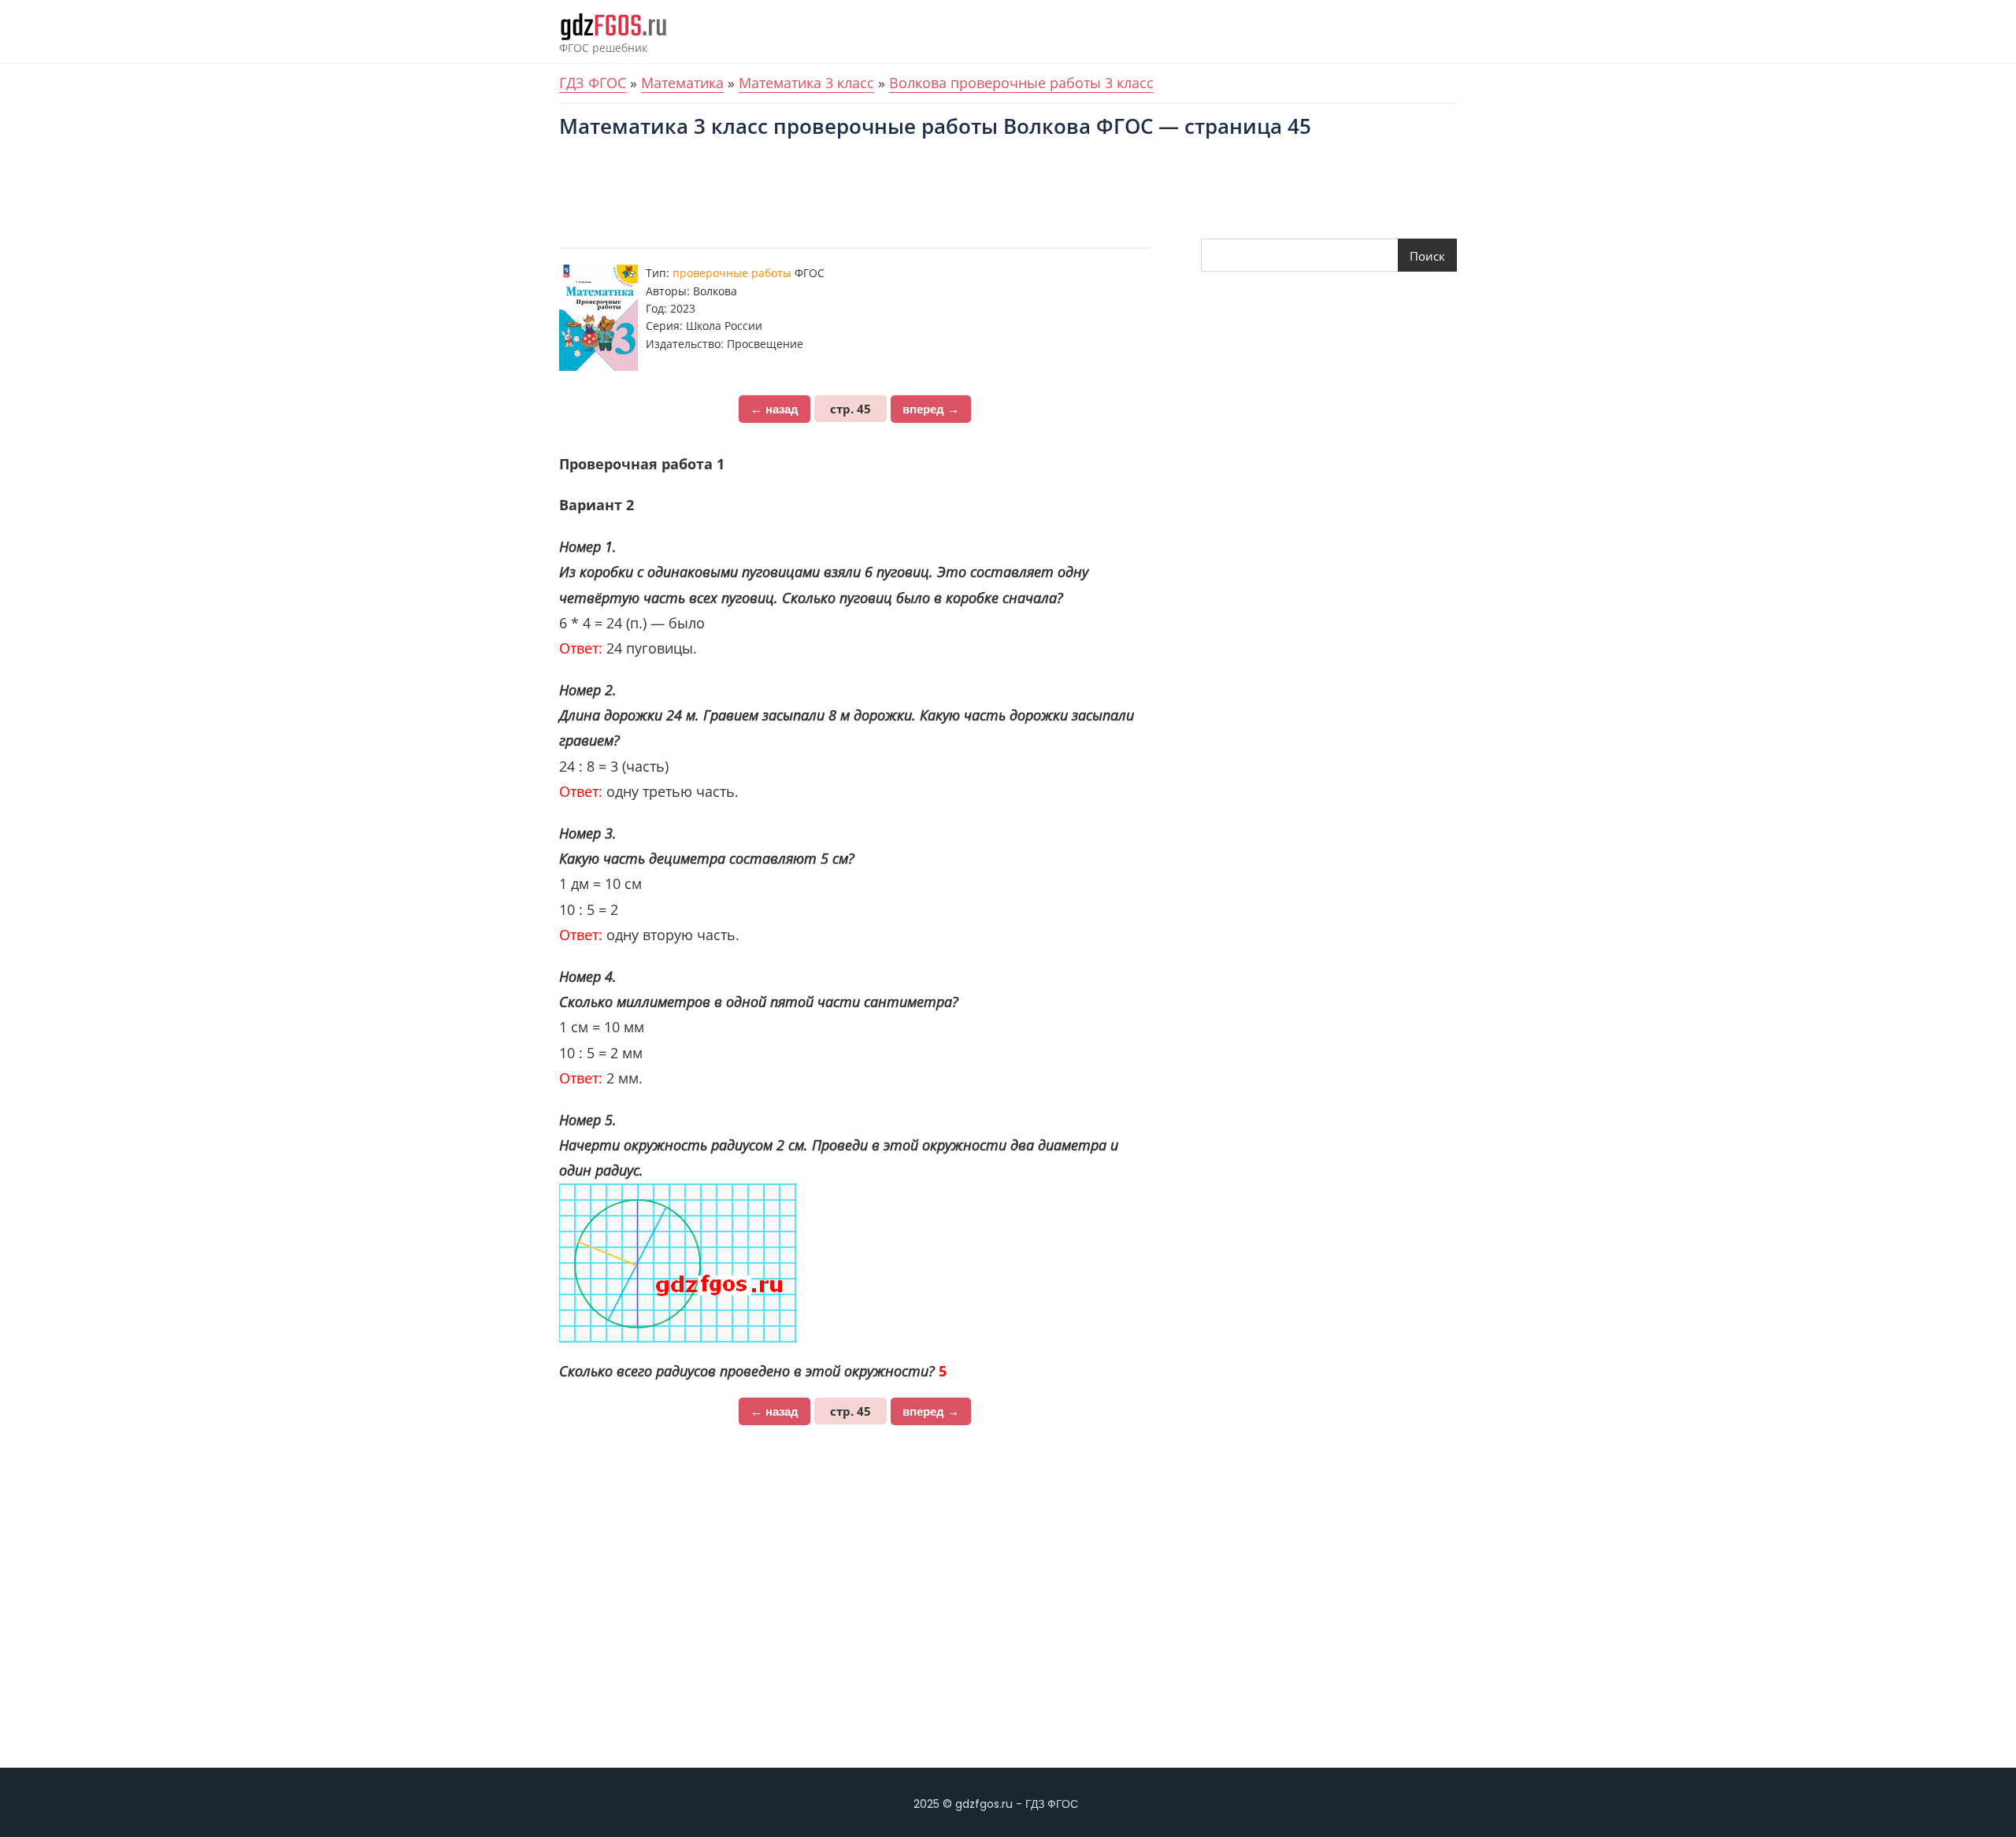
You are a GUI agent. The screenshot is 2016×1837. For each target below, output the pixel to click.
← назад (775, 409)
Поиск (1427, 256)
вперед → (931, 409)
